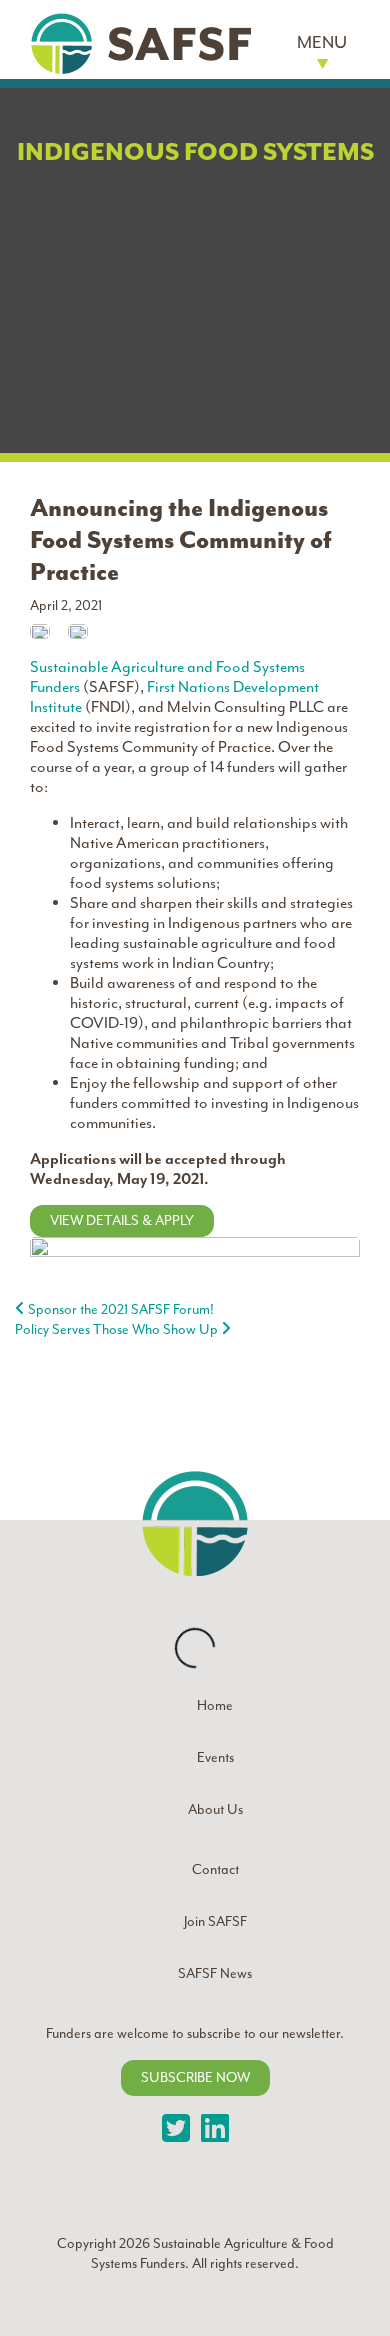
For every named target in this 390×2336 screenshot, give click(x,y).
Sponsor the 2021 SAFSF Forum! (119, 1309)
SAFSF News (215, 1973)
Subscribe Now (195, 2077)
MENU (322, 42)
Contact (215, 1869)
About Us (215, 1809)
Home (215, 1705)
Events (215, 1757)
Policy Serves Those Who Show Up (118, 1329)
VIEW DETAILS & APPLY (122, 1220)
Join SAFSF (215, 1921)
